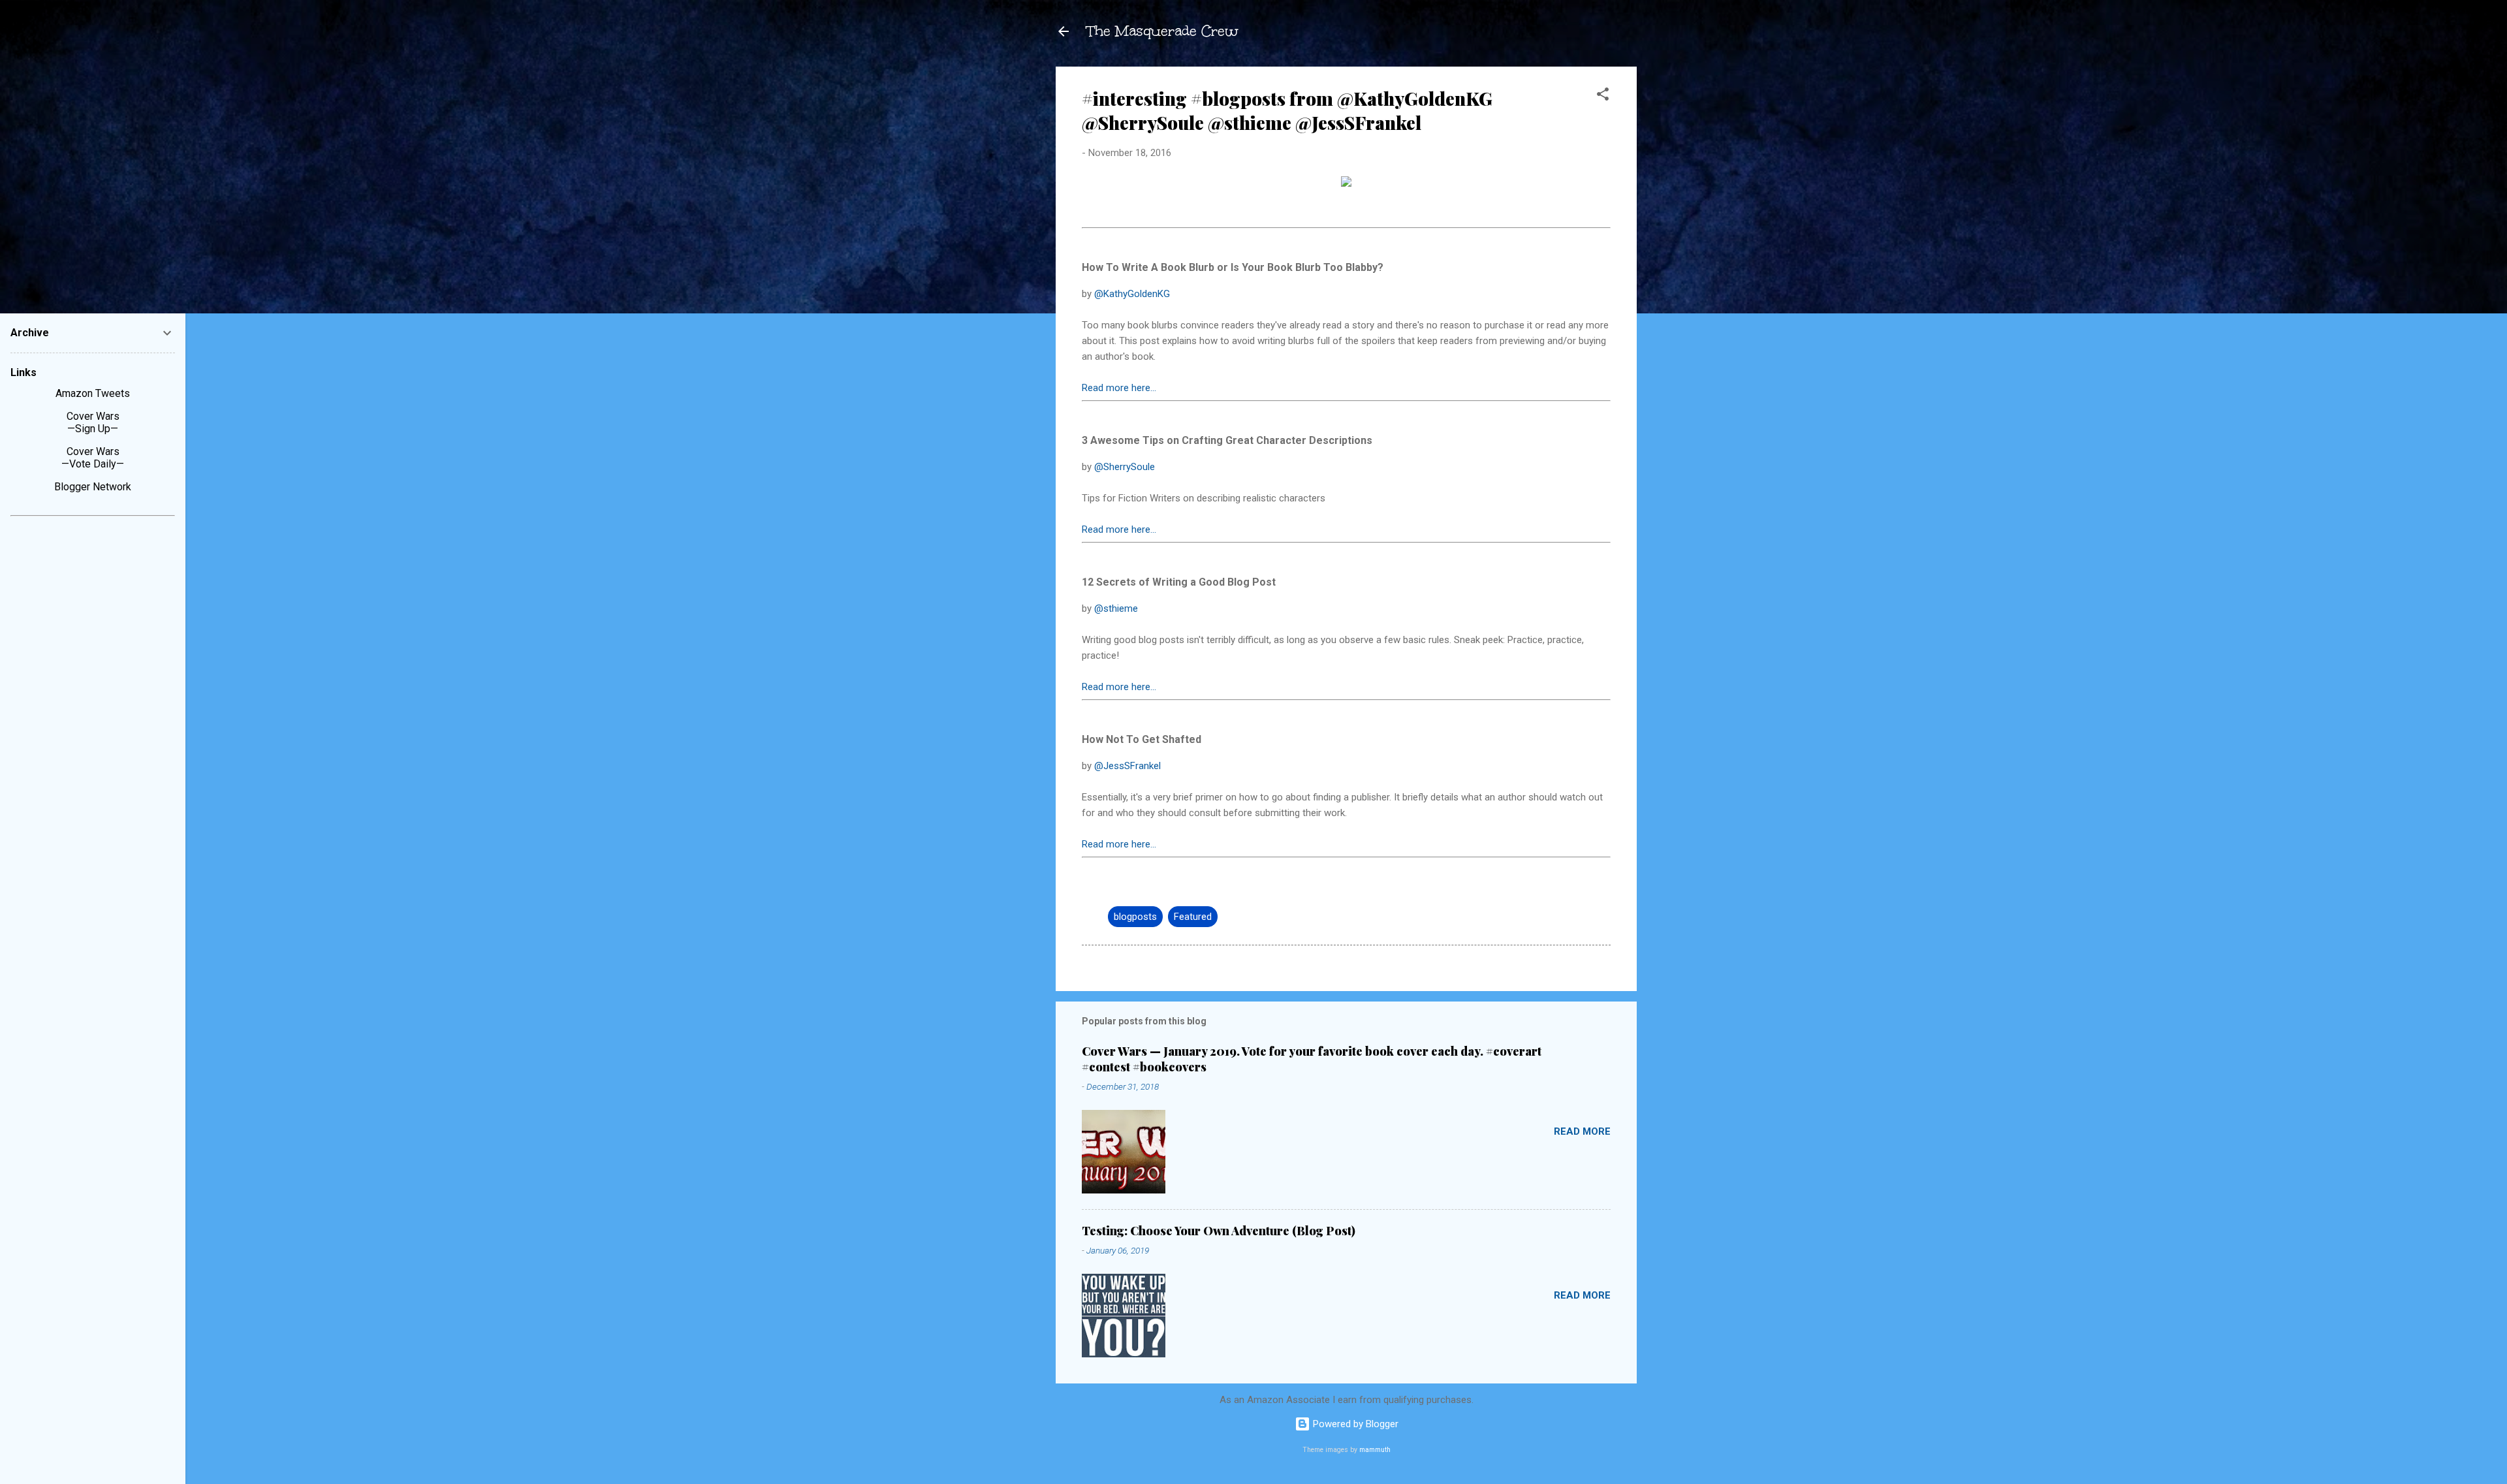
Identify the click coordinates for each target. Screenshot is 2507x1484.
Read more (1582, 1131)
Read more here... (1119, 388)
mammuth (1375, 1450)
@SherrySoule (1125, 467)
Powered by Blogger (1354, 1424)
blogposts (1135, 917)
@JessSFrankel (1127, 766)
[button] (1603, 96)
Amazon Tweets (93, 393)
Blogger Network (93, 487)
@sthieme (1116, 608)
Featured (1193, 917)
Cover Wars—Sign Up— (93, 422)
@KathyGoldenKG (1132, 294)
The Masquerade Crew (1163, 31)
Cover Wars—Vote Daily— (93, 458)
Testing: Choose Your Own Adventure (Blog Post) (1219, 1231)
